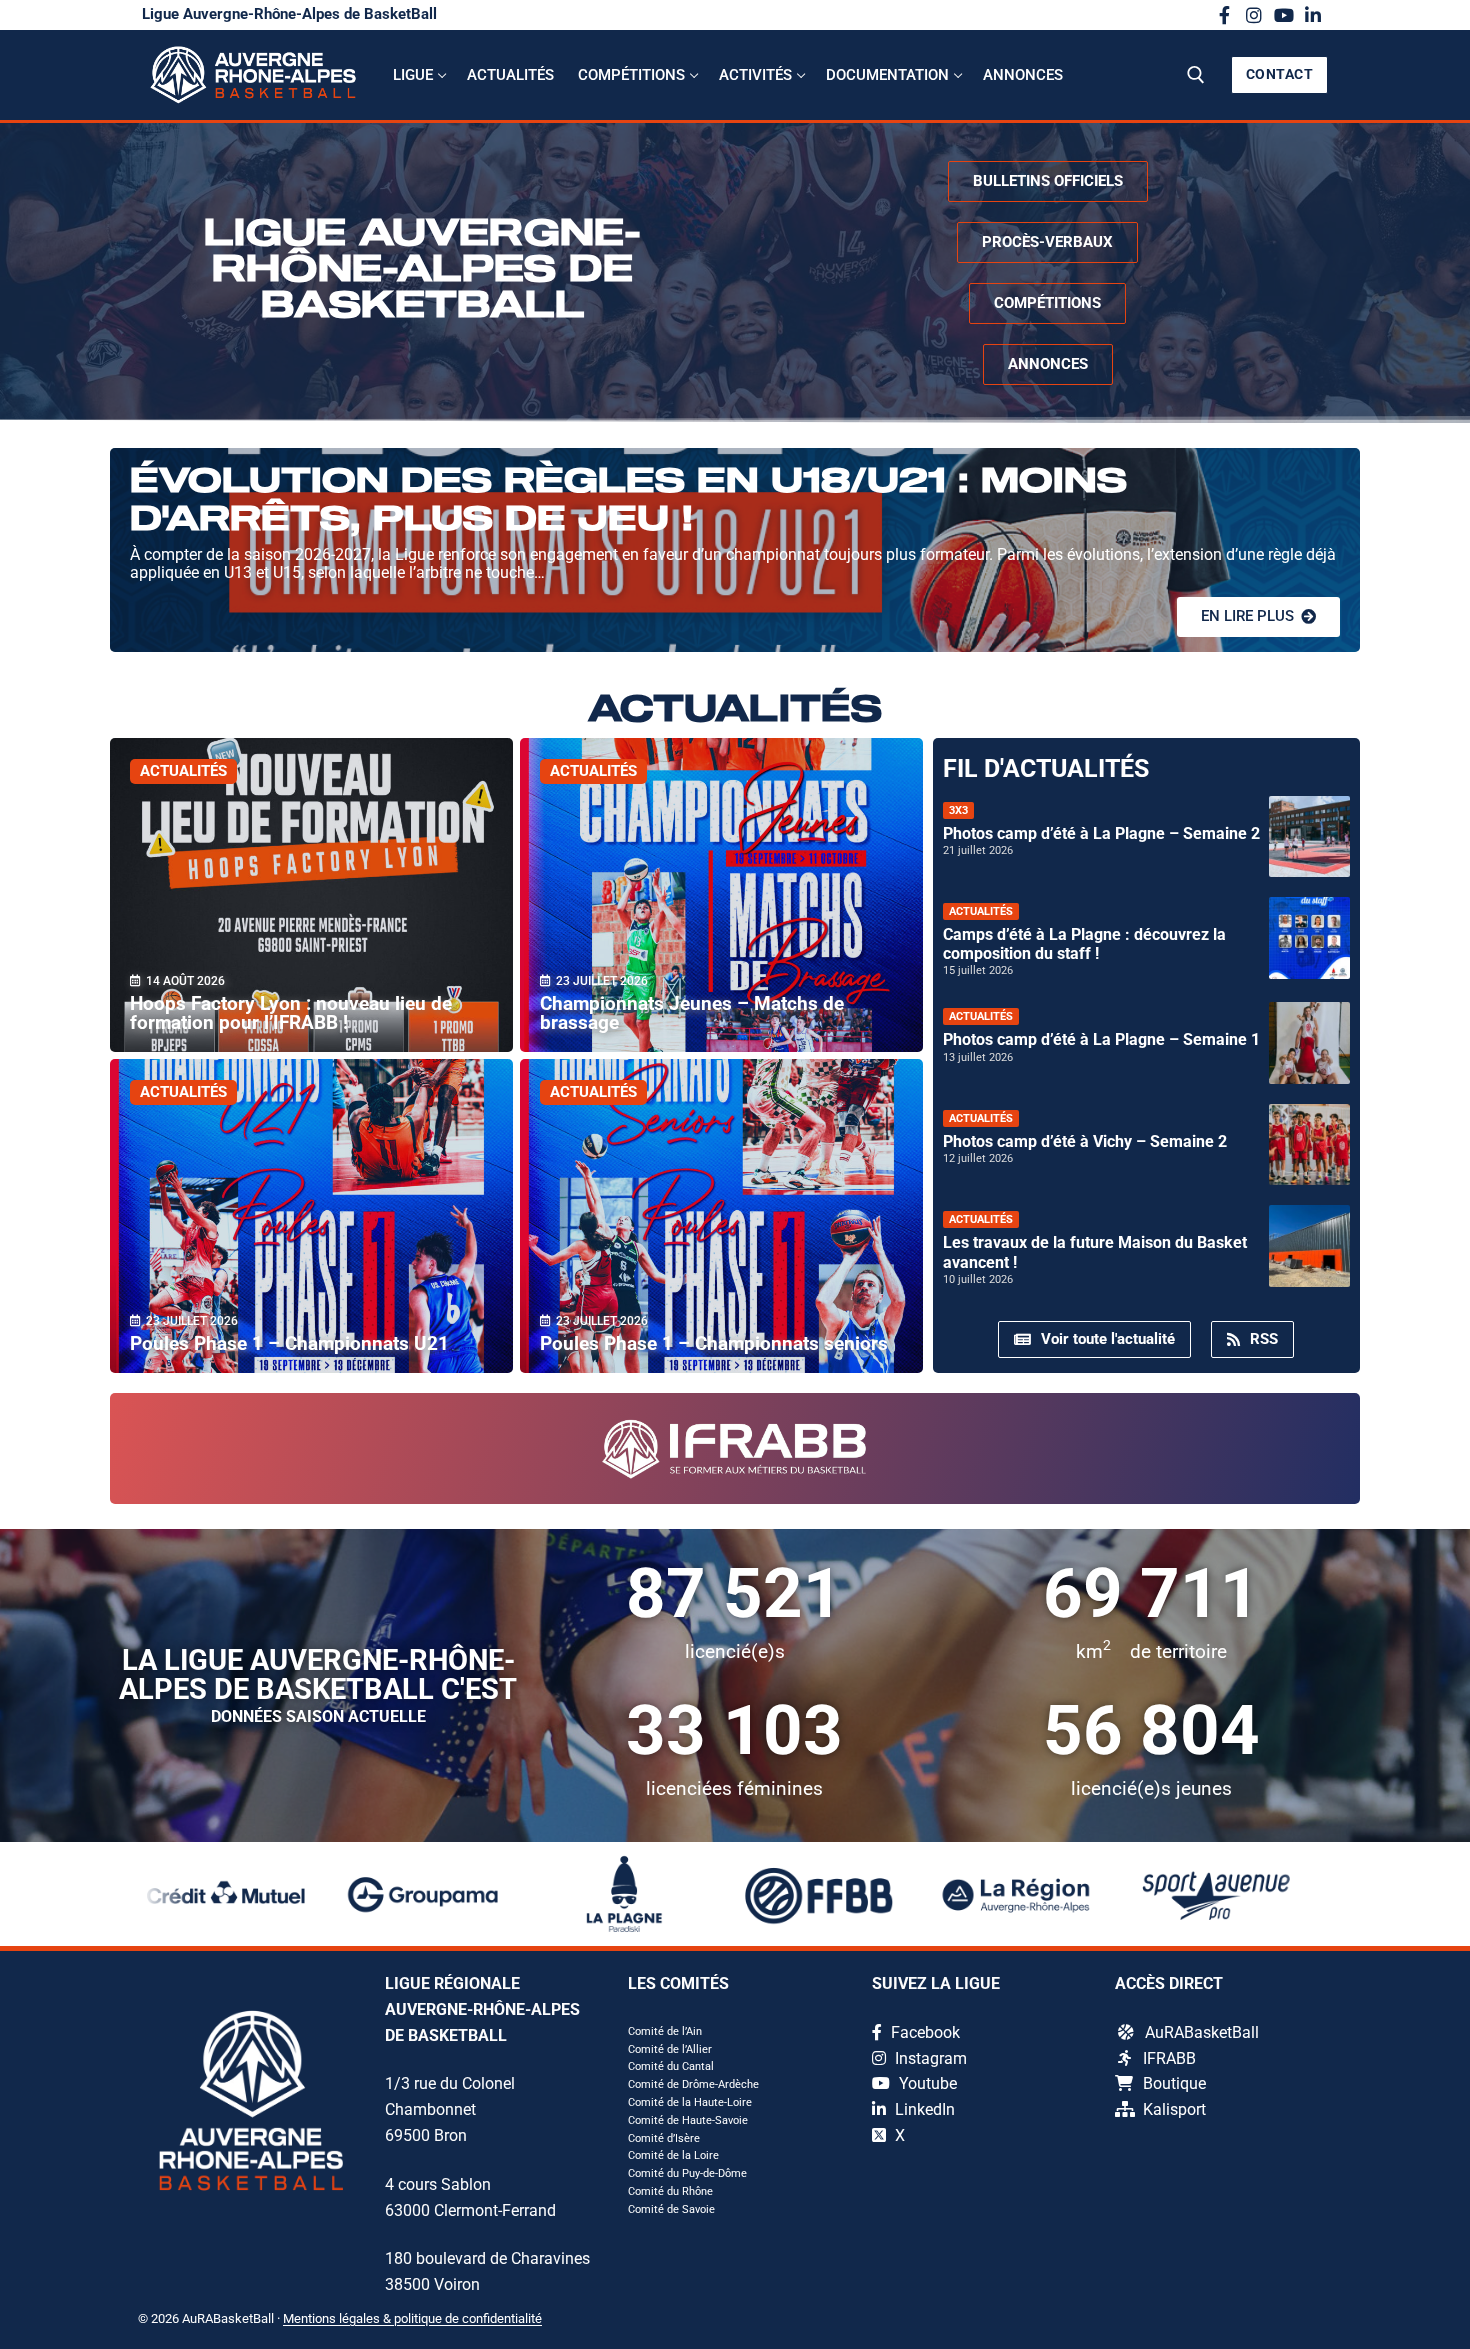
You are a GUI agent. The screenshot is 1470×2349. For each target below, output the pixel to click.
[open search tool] (1196, 75)
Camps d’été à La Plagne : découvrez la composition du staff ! (1084, 944)
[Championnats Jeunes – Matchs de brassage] (721, 895)
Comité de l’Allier (670, 2049)
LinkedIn (923, 2109)
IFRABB (1169, 2058)
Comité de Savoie (671, 2209)
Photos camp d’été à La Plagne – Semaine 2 (1101, 833)
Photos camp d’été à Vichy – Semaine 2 (1085, 1141)
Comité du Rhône (670, 2191)
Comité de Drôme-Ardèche (693, 2084)
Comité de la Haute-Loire (690, 2102)
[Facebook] (1225, 15)
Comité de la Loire (673, 2155)
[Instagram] (1254, 15)
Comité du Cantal (671, 2066)
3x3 (958, 810)
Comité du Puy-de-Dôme (687, 2173)
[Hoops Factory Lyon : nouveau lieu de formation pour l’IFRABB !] (311, 895)
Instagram (929, 2058)
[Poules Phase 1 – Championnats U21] (311, 1216)
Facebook (923, 2032)
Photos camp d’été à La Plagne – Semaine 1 (1101, 1039)
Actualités (183, 771)
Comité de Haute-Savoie (688, 2120)
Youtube (926, 2083)
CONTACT (1280, 74)
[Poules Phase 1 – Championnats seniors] (721, 1216)
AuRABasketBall (1202, 2032)
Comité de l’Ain (665, 2031)
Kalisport (1174, 2109)
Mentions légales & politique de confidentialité (412, 2318)
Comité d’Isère (664, 2138)
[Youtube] (1284, 15)
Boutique (1174, 2083)
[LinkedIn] (1313, 15)
